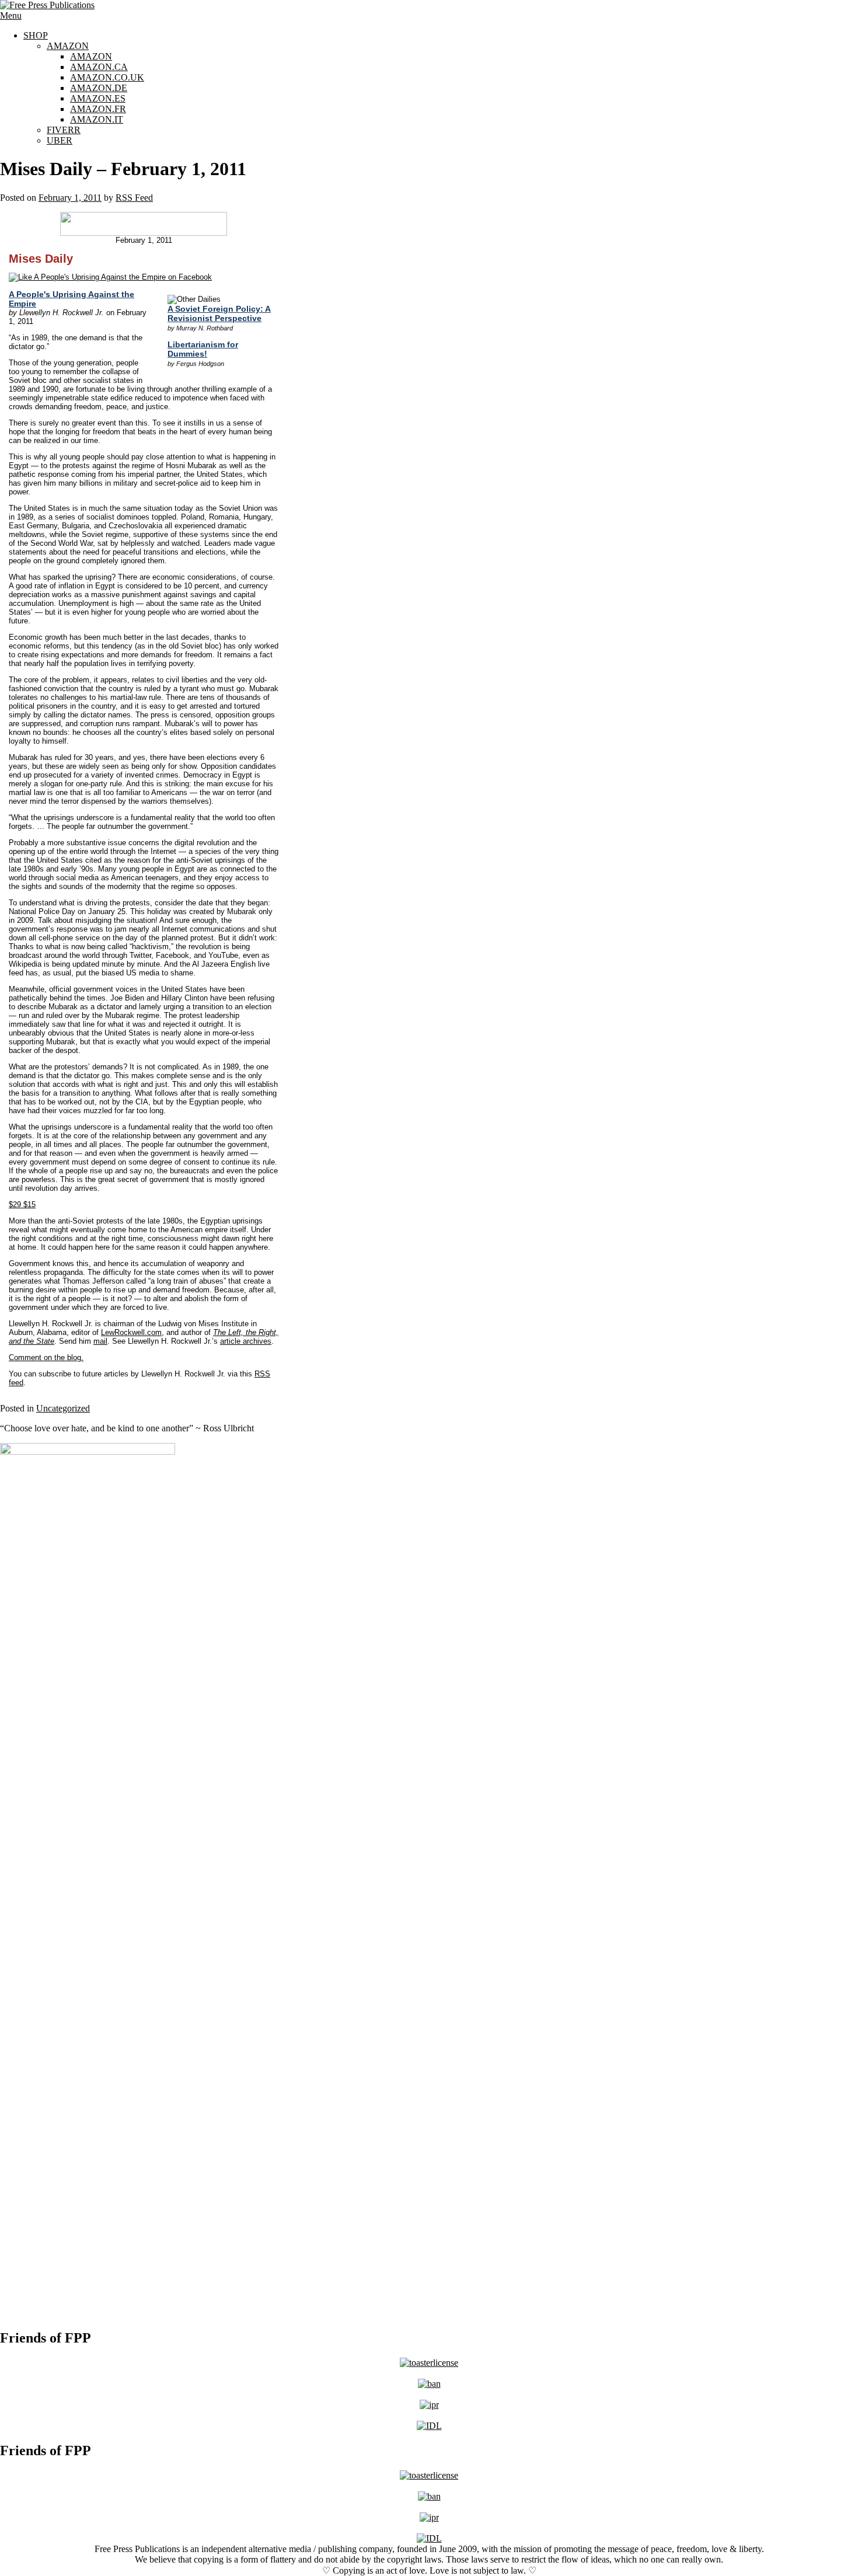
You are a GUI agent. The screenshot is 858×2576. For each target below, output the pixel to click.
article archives (246, 1341)
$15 (22, 1205)
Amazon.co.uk (107, 77)
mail (100, 1341)
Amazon (68, 46)
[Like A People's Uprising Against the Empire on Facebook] (110, 277)
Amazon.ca (99, 67)
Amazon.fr (98, 109)
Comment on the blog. (46, 1357)
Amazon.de (99, 88)
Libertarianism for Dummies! (203, 349)
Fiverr (64, 130)
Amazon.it (97, 119)
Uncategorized (63, 1408)
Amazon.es (98, 98)
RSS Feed (134, 198)
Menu (11, 15)
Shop (36, 35)
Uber (60, 140)
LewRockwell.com (131, 1332)
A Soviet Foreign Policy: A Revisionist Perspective (219, 313)
